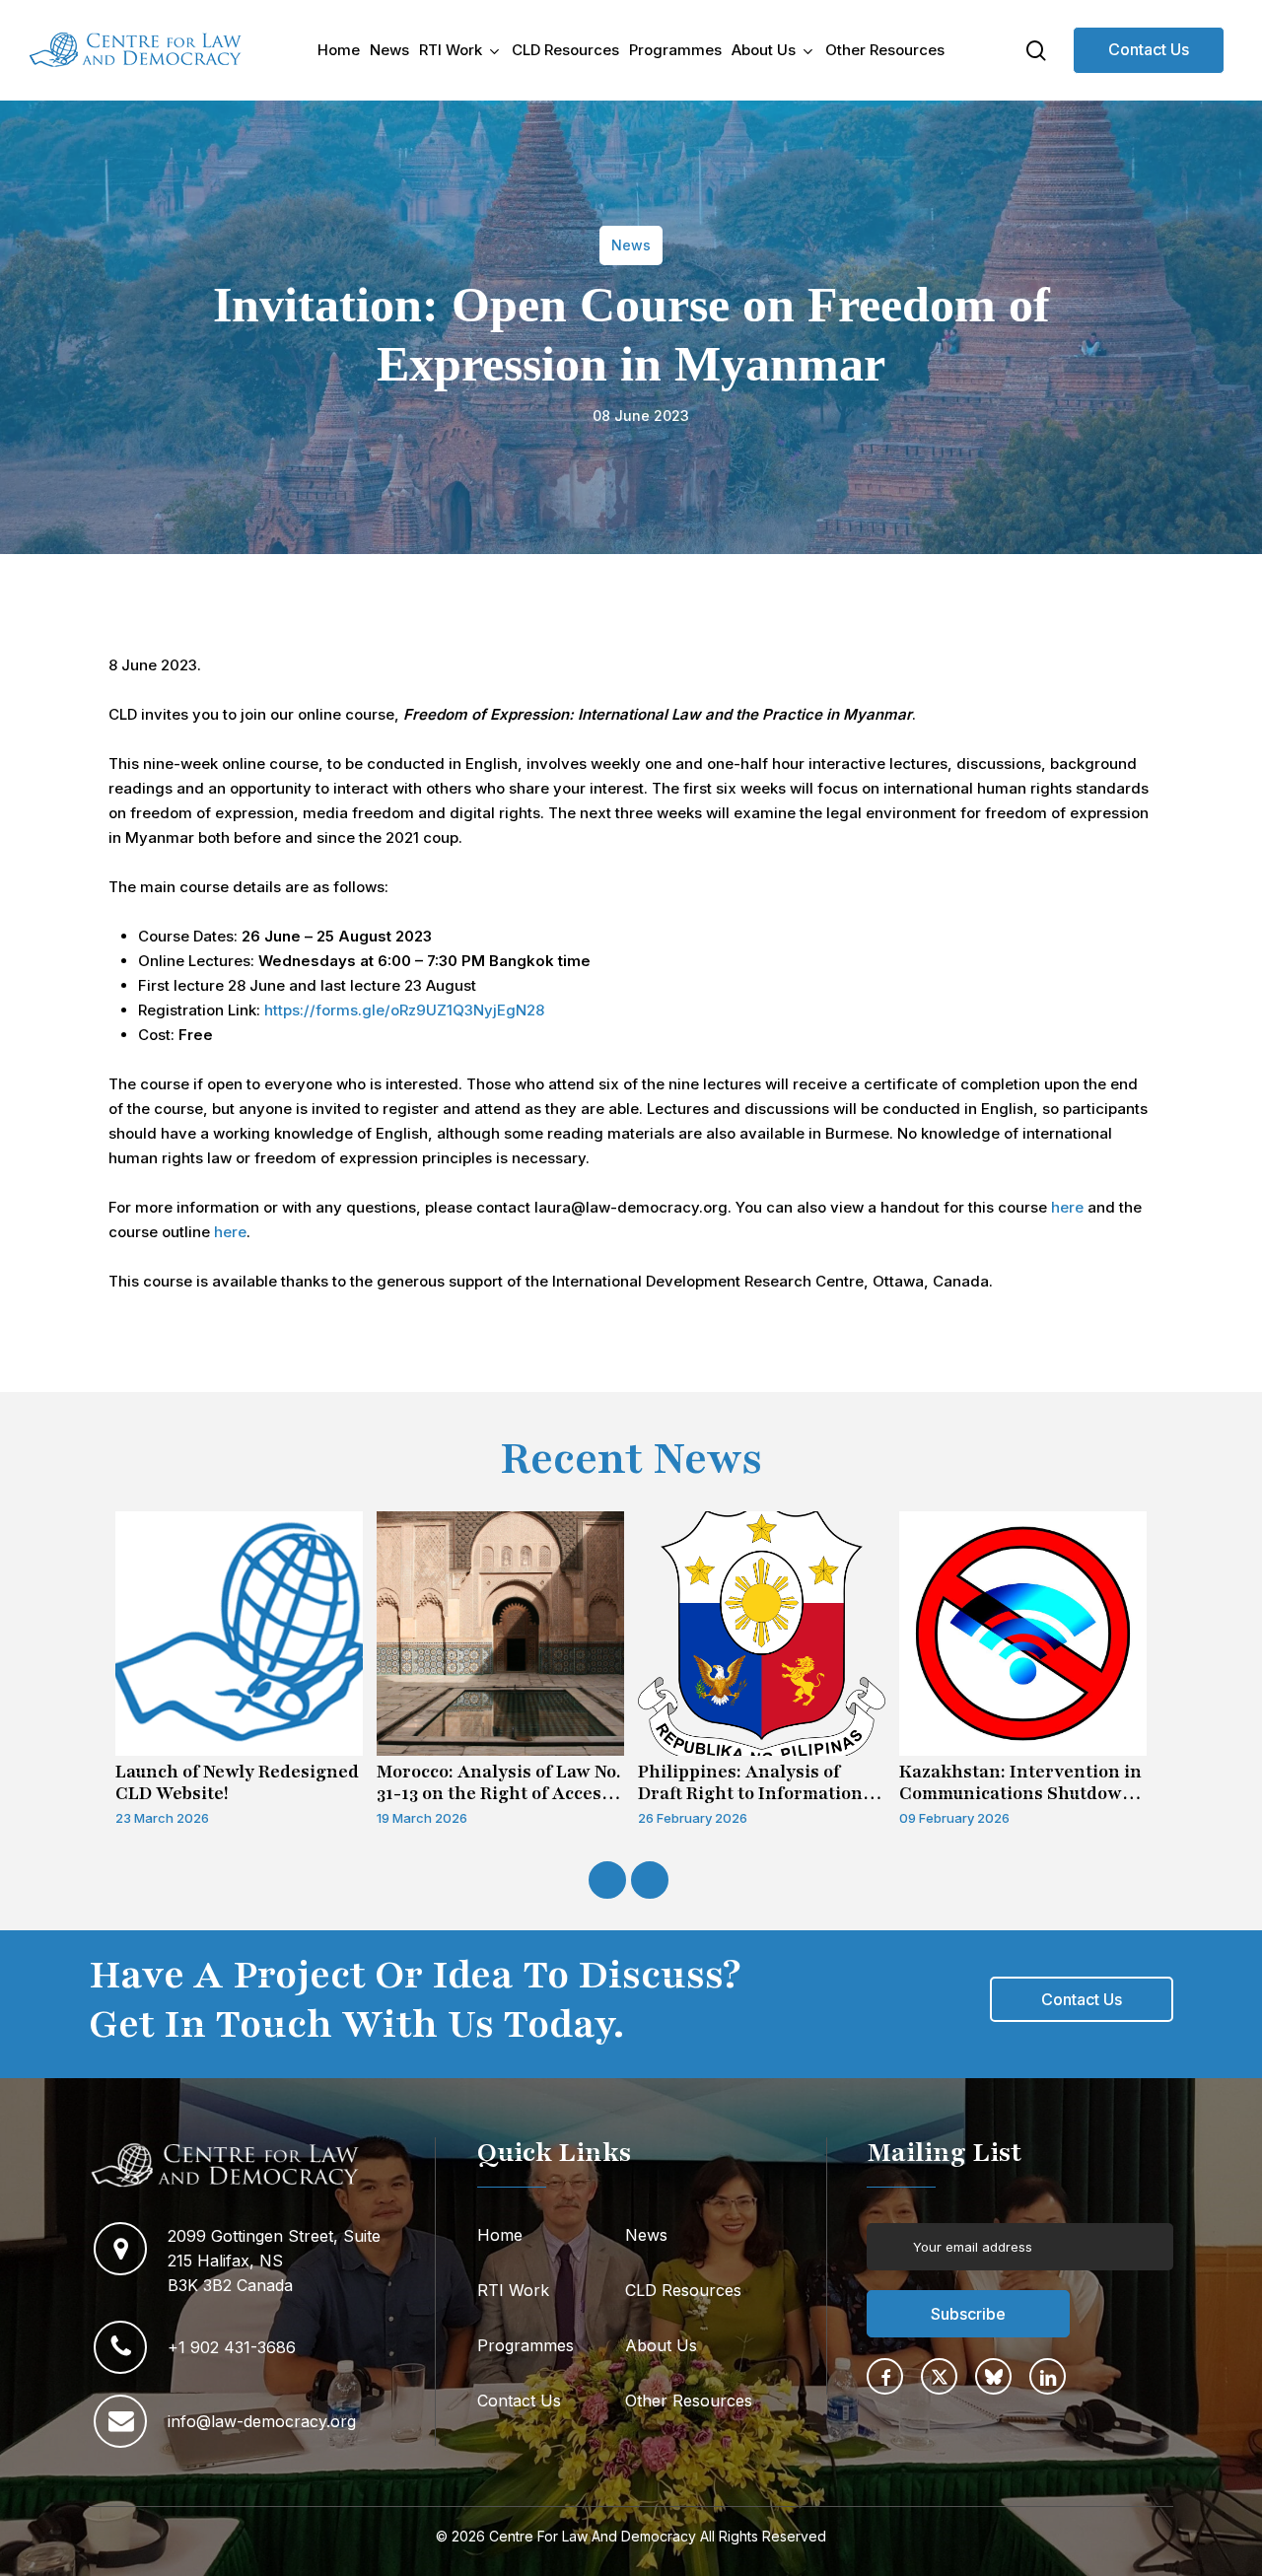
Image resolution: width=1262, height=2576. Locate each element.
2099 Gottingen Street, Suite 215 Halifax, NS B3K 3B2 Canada (274, 2261)
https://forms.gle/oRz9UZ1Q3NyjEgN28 (404, 1010)
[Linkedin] (1048, 2376)
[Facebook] (885, 2376)
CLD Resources (683, 2290)
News (646, 2235)
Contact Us (1149, 49)
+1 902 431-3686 (232, 2347)
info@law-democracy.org (262, 2421)
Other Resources (689, 2401)
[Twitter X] (939, 2376)
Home (500, 2235)
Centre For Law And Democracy (593, 2536)
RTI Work (513, 2290)
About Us (661, 2345)
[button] (1082, 1999)
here (1067, 1207)
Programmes (526, 2345)
